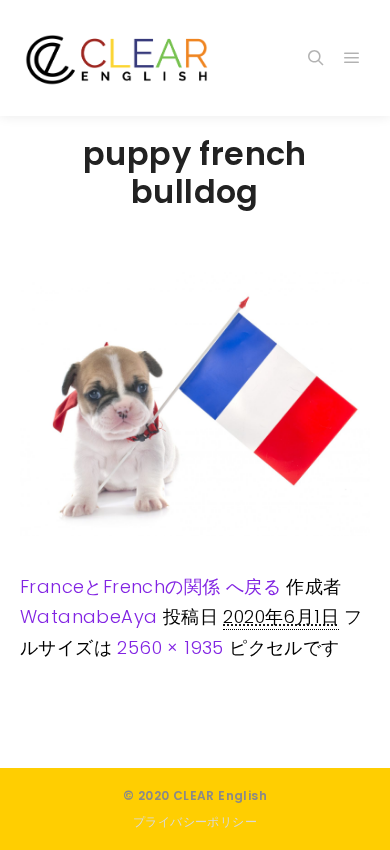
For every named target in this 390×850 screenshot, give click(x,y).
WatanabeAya (88, 616)
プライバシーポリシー (195, 821)
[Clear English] (120, 58)
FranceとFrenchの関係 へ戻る (150, 586)
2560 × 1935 (170, 647)
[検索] (316, 58)
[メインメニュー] (352, 58)
